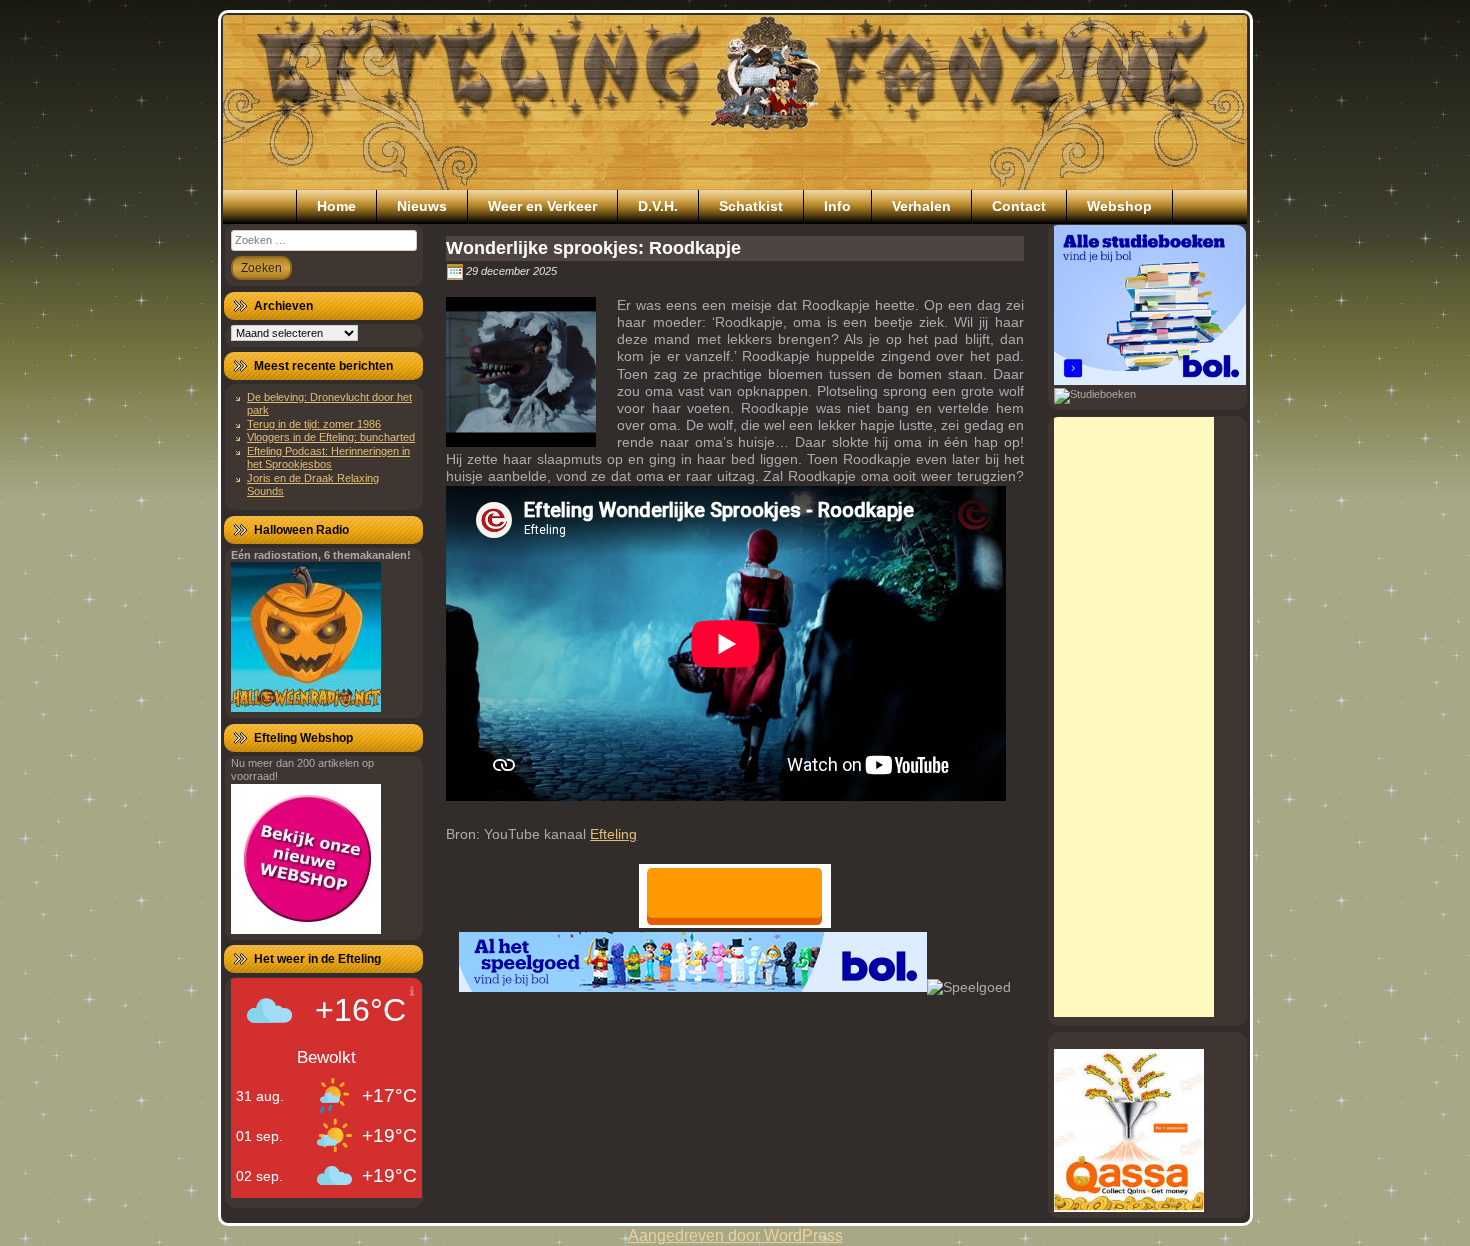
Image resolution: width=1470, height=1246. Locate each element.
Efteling (613, 834)
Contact (1019, 206)
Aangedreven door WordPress (735, 1235)
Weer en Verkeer (542, 206)
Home (336, 206)
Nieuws (422, 206)
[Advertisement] (1134, 717)
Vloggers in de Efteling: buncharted (331, 437)
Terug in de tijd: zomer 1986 (314, 424)
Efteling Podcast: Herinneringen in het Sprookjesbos (328, 457)
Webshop (1119, 206)
